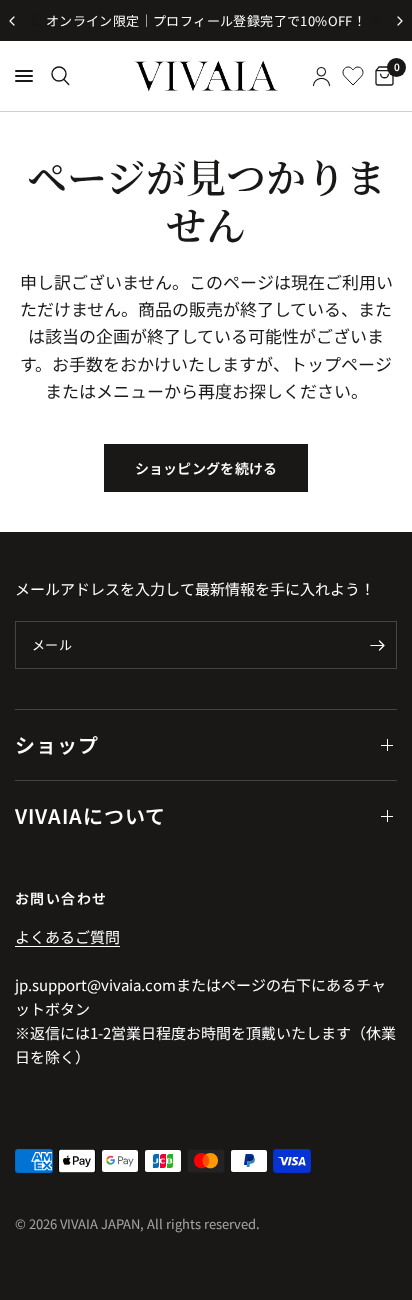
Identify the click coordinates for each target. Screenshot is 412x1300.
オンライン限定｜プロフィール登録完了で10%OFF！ (206, 20)
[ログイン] (321, 76)
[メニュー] (24, 76)
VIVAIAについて (90, 815)
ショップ (57, 744)
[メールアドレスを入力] (377, 645)
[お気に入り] (353, 76)
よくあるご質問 (67, 936)
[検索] (60, 76)
